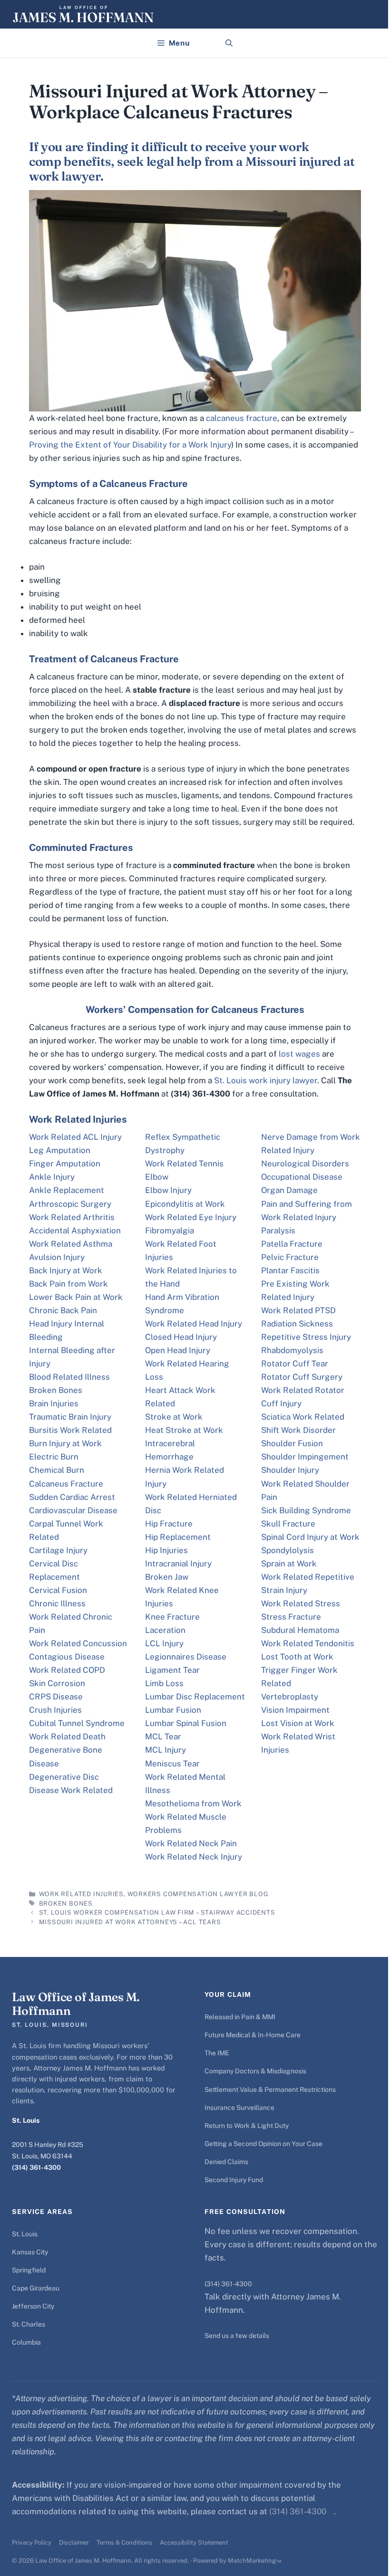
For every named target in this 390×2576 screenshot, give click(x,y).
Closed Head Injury (181, 1337)
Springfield (29, 2270)
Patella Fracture (292, 1244)
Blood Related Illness (69, 1377)
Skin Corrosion (57, 1683)
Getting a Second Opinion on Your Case (263, 2144)
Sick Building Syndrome (306, 1510)
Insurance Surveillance (239, 2108)
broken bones (66, 1903)
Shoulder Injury (290, 1470)
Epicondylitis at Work (185, 1204)
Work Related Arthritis (72, 1217)
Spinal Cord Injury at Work (310, 1537)
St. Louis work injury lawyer (266, 1080)
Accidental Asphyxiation (75, 1231)
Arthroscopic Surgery (70, 1204)
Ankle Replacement (67, 1190)
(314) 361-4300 (36, 2167)
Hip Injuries (166, 1550)
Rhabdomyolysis (292, 1350)
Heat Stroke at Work (184, 1430)
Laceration (165, 1630)
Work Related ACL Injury (75, 1137)
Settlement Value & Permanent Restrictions (270, 2089)
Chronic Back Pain (63, 1310)
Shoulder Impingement (305, 1457)
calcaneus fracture (242, 418)
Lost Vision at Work (298, 1723)
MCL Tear (163, 1736)
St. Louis (25, 2234)
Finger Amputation (65, 1164)
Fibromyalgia (170, 1231)
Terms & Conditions (124, 2543)
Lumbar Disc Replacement (195, 1697)
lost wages (299, 1054)
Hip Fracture (169, 1524)
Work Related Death (67, 1736)
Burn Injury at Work (65, 1443)
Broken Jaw (167, 1577)
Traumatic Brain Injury (70, 1417)
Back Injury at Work (66, 1270)
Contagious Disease (67, 1657)
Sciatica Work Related (303, 1417)
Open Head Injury (178, 1350)
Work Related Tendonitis (308, 1643)
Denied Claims (226, 2162)
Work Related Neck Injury (194, 1857)
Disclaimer (74, 2543)
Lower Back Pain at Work (76, 1297)
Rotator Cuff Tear (295, 1364)
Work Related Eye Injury (191, 1217)
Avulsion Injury (57, 1257)
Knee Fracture (172, 1617)
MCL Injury (166, 1750)
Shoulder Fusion (292, 1443)
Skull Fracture (288, 1524)
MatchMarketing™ (255, 2561)
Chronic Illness (57, 1603)
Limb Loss (164, 1683)
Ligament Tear (172, 1670)
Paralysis (278, 1231)
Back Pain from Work (68, 1284)
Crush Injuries (55, 1710)
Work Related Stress (301, 1603)
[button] (229, 43)
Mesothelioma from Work (193, 1803)
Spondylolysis (288, 1550)
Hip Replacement (178, 1537)
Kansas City (30, 2252)
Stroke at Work (174, 1417)
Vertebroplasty (290, 1697)
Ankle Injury (52, 1177)
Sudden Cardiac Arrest (72, 1497)
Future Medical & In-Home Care (253, 2035)
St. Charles (29, 2324)
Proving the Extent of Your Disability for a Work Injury (130, 445)
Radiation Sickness (297, 1324)
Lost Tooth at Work (297, 1657)
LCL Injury (164, 1643)
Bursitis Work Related (70, 1430)
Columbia (26, 2342)
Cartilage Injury (58, 1550)
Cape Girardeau (36, 2288)
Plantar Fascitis (290, 1270)
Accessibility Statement (194, 2543)
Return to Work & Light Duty (247, 2126)
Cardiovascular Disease (73, 1510)
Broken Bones (56, 1390)
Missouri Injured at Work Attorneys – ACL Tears (130, 1922)
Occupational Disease (302, 1177)
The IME (217, 2053)
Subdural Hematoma (300, 1630)
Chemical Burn (57, 1470)
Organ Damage (289, 1190)
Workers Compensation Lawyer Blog (198, 1894)
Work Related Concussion (78, 1643)
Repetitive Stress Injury (306, 1337)
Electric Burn (54, 1457)
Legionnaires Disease (186, 1657)
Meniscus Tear (172, 1764)
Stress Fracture (291, 1617)
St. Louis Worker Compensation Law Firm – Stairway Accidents (157, 1913)
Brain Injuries (54, 1403)
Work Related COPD (67, 1670)
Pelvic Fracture (290, 1257)
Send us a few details (237, 2336)
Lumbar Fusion (173, 1710)
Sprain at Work (289, 1564)
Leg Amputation (60, 1150)
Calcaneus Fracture (66, 1484)
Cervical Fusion (58, 1590)
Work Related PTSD (298, 1310)
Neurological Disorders (305, 1164)
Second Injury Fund (234, 2180)
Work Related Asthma (71, 1244)
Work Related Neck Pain (191, 1843)
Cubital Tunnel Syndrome (77, 1723)
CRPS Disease (56, 1697)
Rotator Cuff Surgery (302, 1377)
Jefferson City (33, 2306)
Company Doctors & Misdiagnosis (255, 2071)
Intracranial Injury (178, 1564)
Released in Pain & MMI (240, 2017)
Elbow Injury (168, 1190)
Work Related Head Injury (194, 1324)
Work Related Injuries (81, 1894)
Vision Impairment (295, 1710)
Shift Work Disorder (298, 1430)
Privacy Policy (32, 2543)
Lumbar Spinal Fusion (186, 1723)
